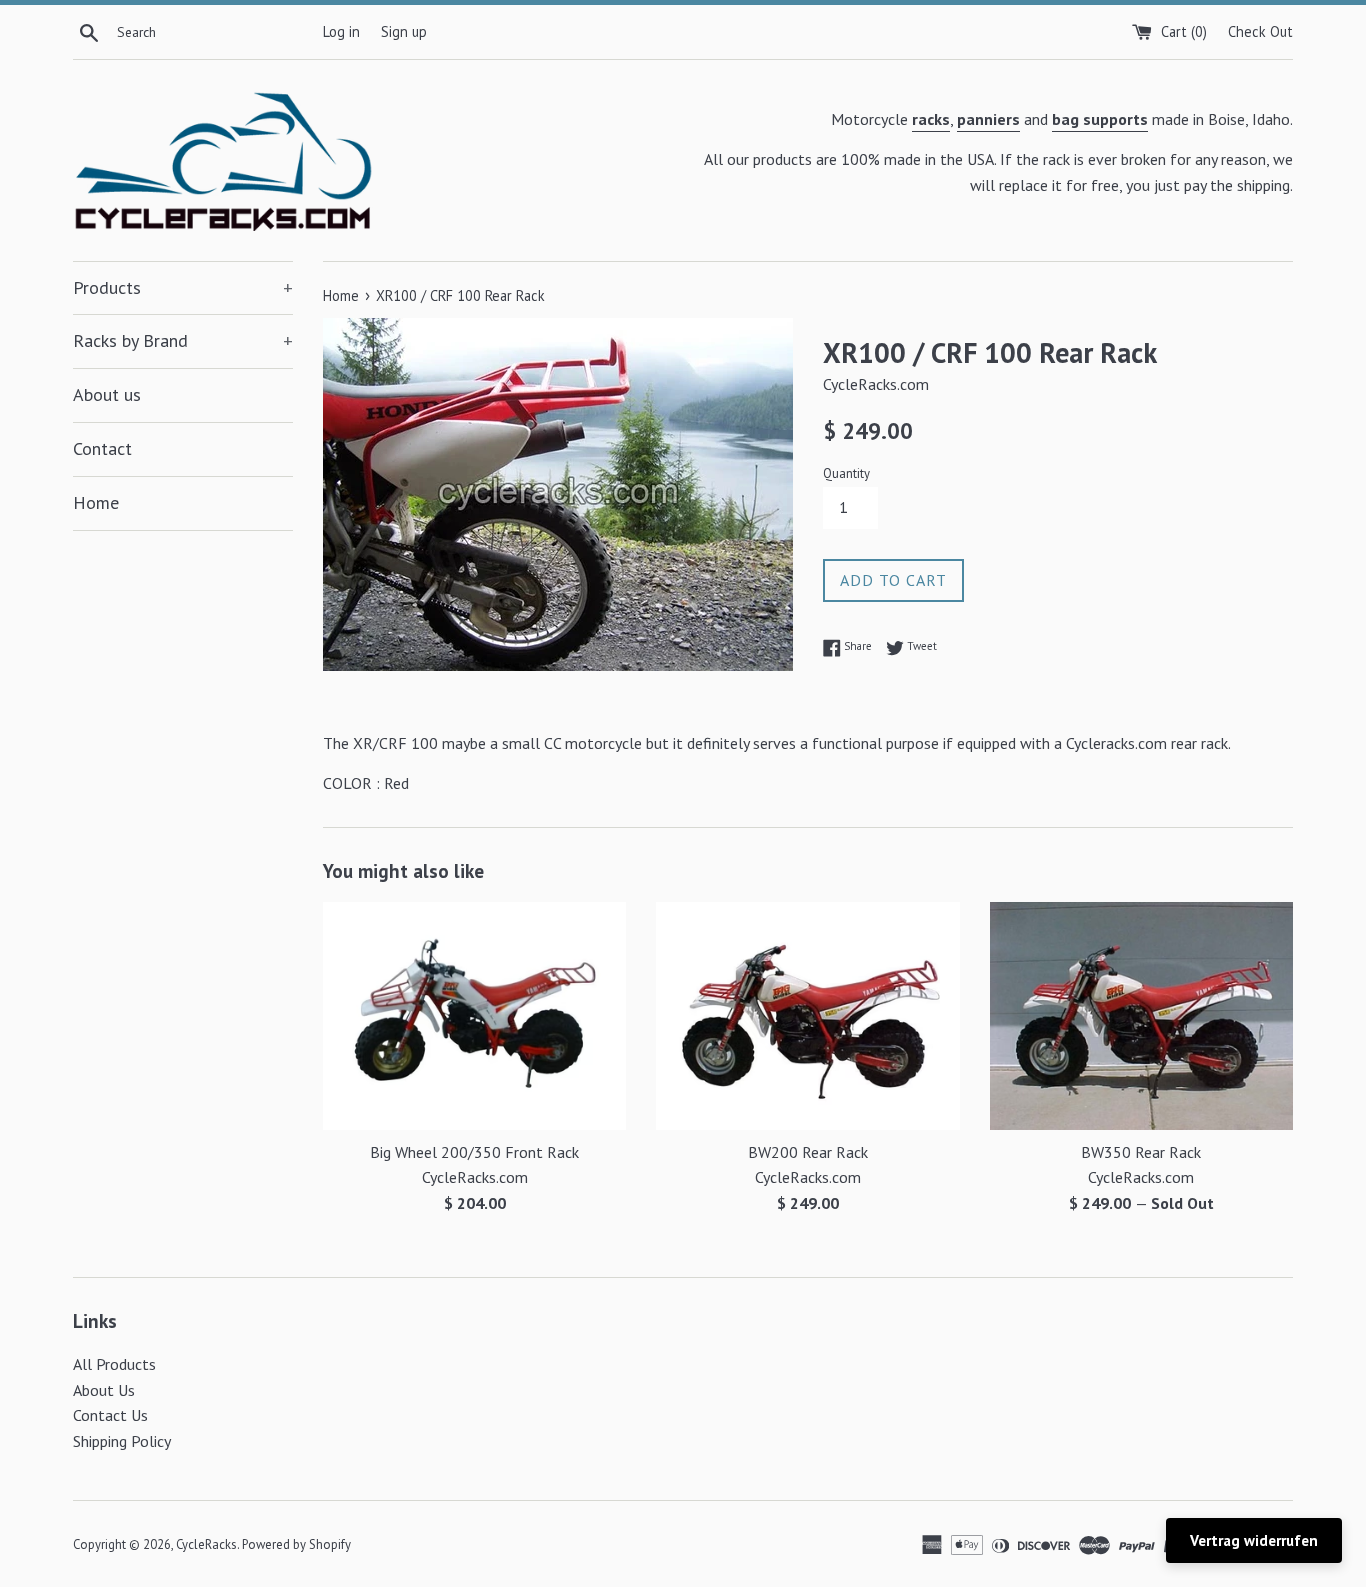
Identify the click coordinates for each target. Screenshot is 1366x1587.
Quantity (846, 473)
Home (96, 502)
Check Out (1260, 31)
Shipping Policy (122, 1441)
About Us (104, 1390)
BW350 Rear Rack (1141, 1152)
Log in (341, 31)
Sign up (404, 31)
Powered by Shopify (296, 1544)
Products (183, 287)
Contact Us (110, 1415)
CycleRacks (206, 1544)
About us (107, 394)
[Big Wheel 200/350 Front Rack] (474, 1015)
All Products (114, 1364)
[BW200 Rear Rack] (807, 1015)
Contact (102, 448)
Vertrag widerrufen (1254, 1540)
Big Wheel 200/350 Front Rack (474, 1152)
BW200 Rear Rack (808, 1152)
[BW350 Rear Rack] (1141, 1015)
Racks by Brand (183, 340)
